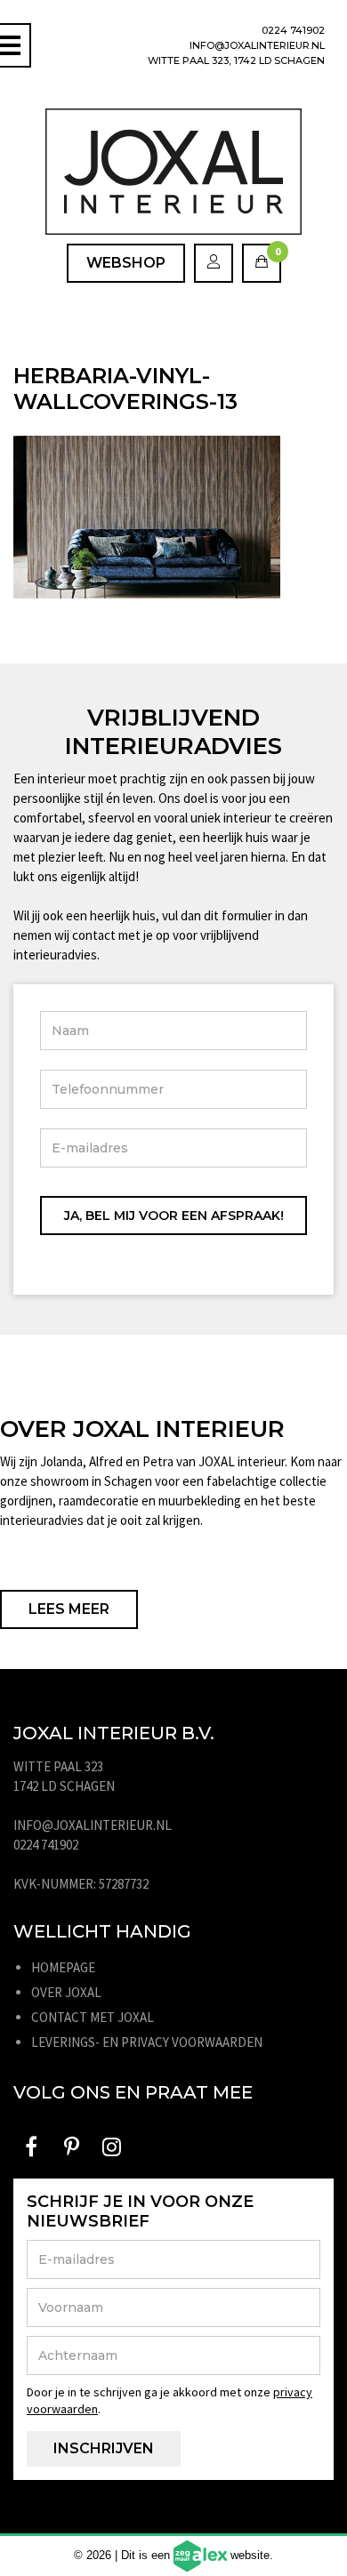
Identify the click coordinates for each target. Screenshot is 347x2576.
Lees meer (69, 1609)
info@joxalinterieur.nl (257, 45)
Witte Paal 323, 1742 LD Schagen (236, 60)
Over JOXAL (66, 1992)
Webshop (126, 263)
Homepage (63, 1967)
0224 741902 (293, 30)
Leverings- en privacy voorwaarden (147, 2042)
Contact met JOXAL (93, 2017)
